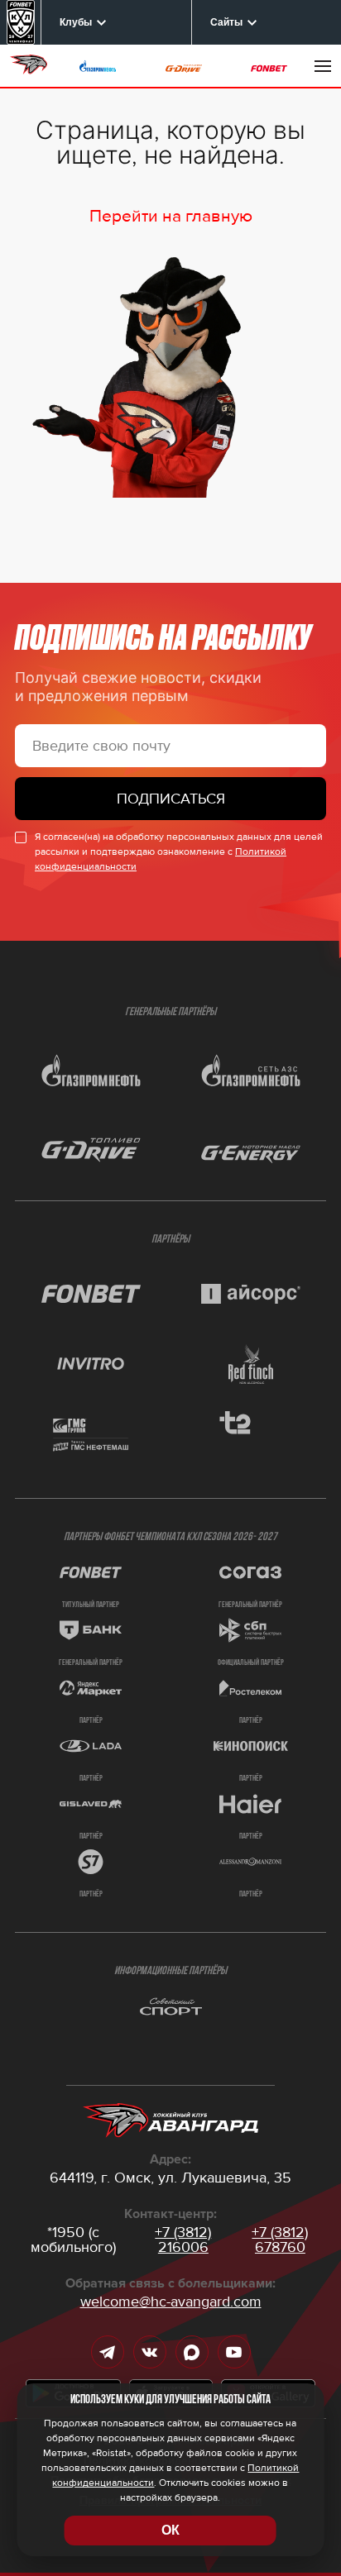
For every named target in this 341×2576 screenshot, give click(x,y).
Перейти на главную (171, 216)
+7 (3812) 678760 (280, 2240)
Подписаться (171, 799)
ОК (170, 2530)
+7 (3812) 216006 (183, 2240)
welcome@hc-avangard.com (171, 2302)
